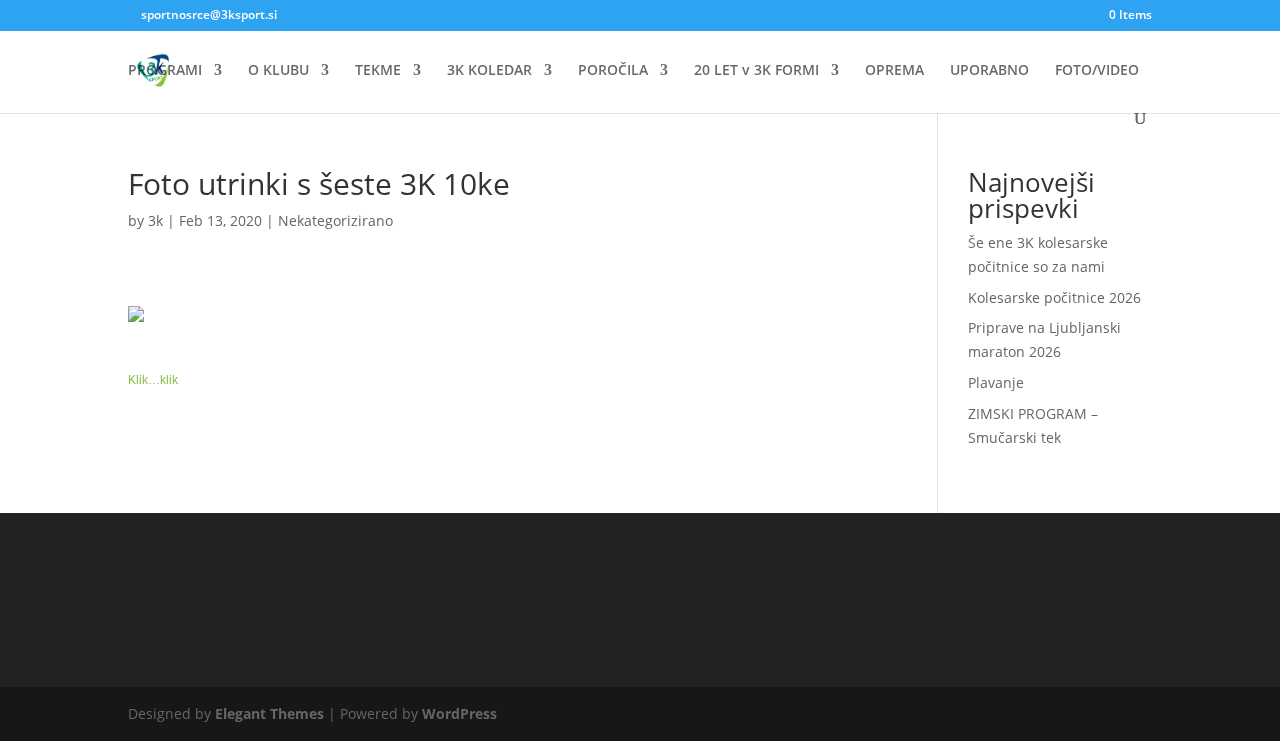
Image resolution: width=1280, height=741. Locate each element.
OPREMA (894, 71)
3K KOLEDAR (489, 71)
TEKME (378, 71)
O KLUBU (278, 71)
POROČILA (613, 71)
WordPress (459, 713)
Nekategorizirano (335, 220)
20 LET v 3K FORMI (756, 71)
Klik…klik (153, 380)
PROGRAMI (165, 71)
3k (155, 220)
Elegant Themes (269, 713)
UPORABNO (989, 71)
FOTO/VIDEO (1097, 71)
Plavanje (996, 382)
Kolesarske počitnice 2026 (1054, 297)
